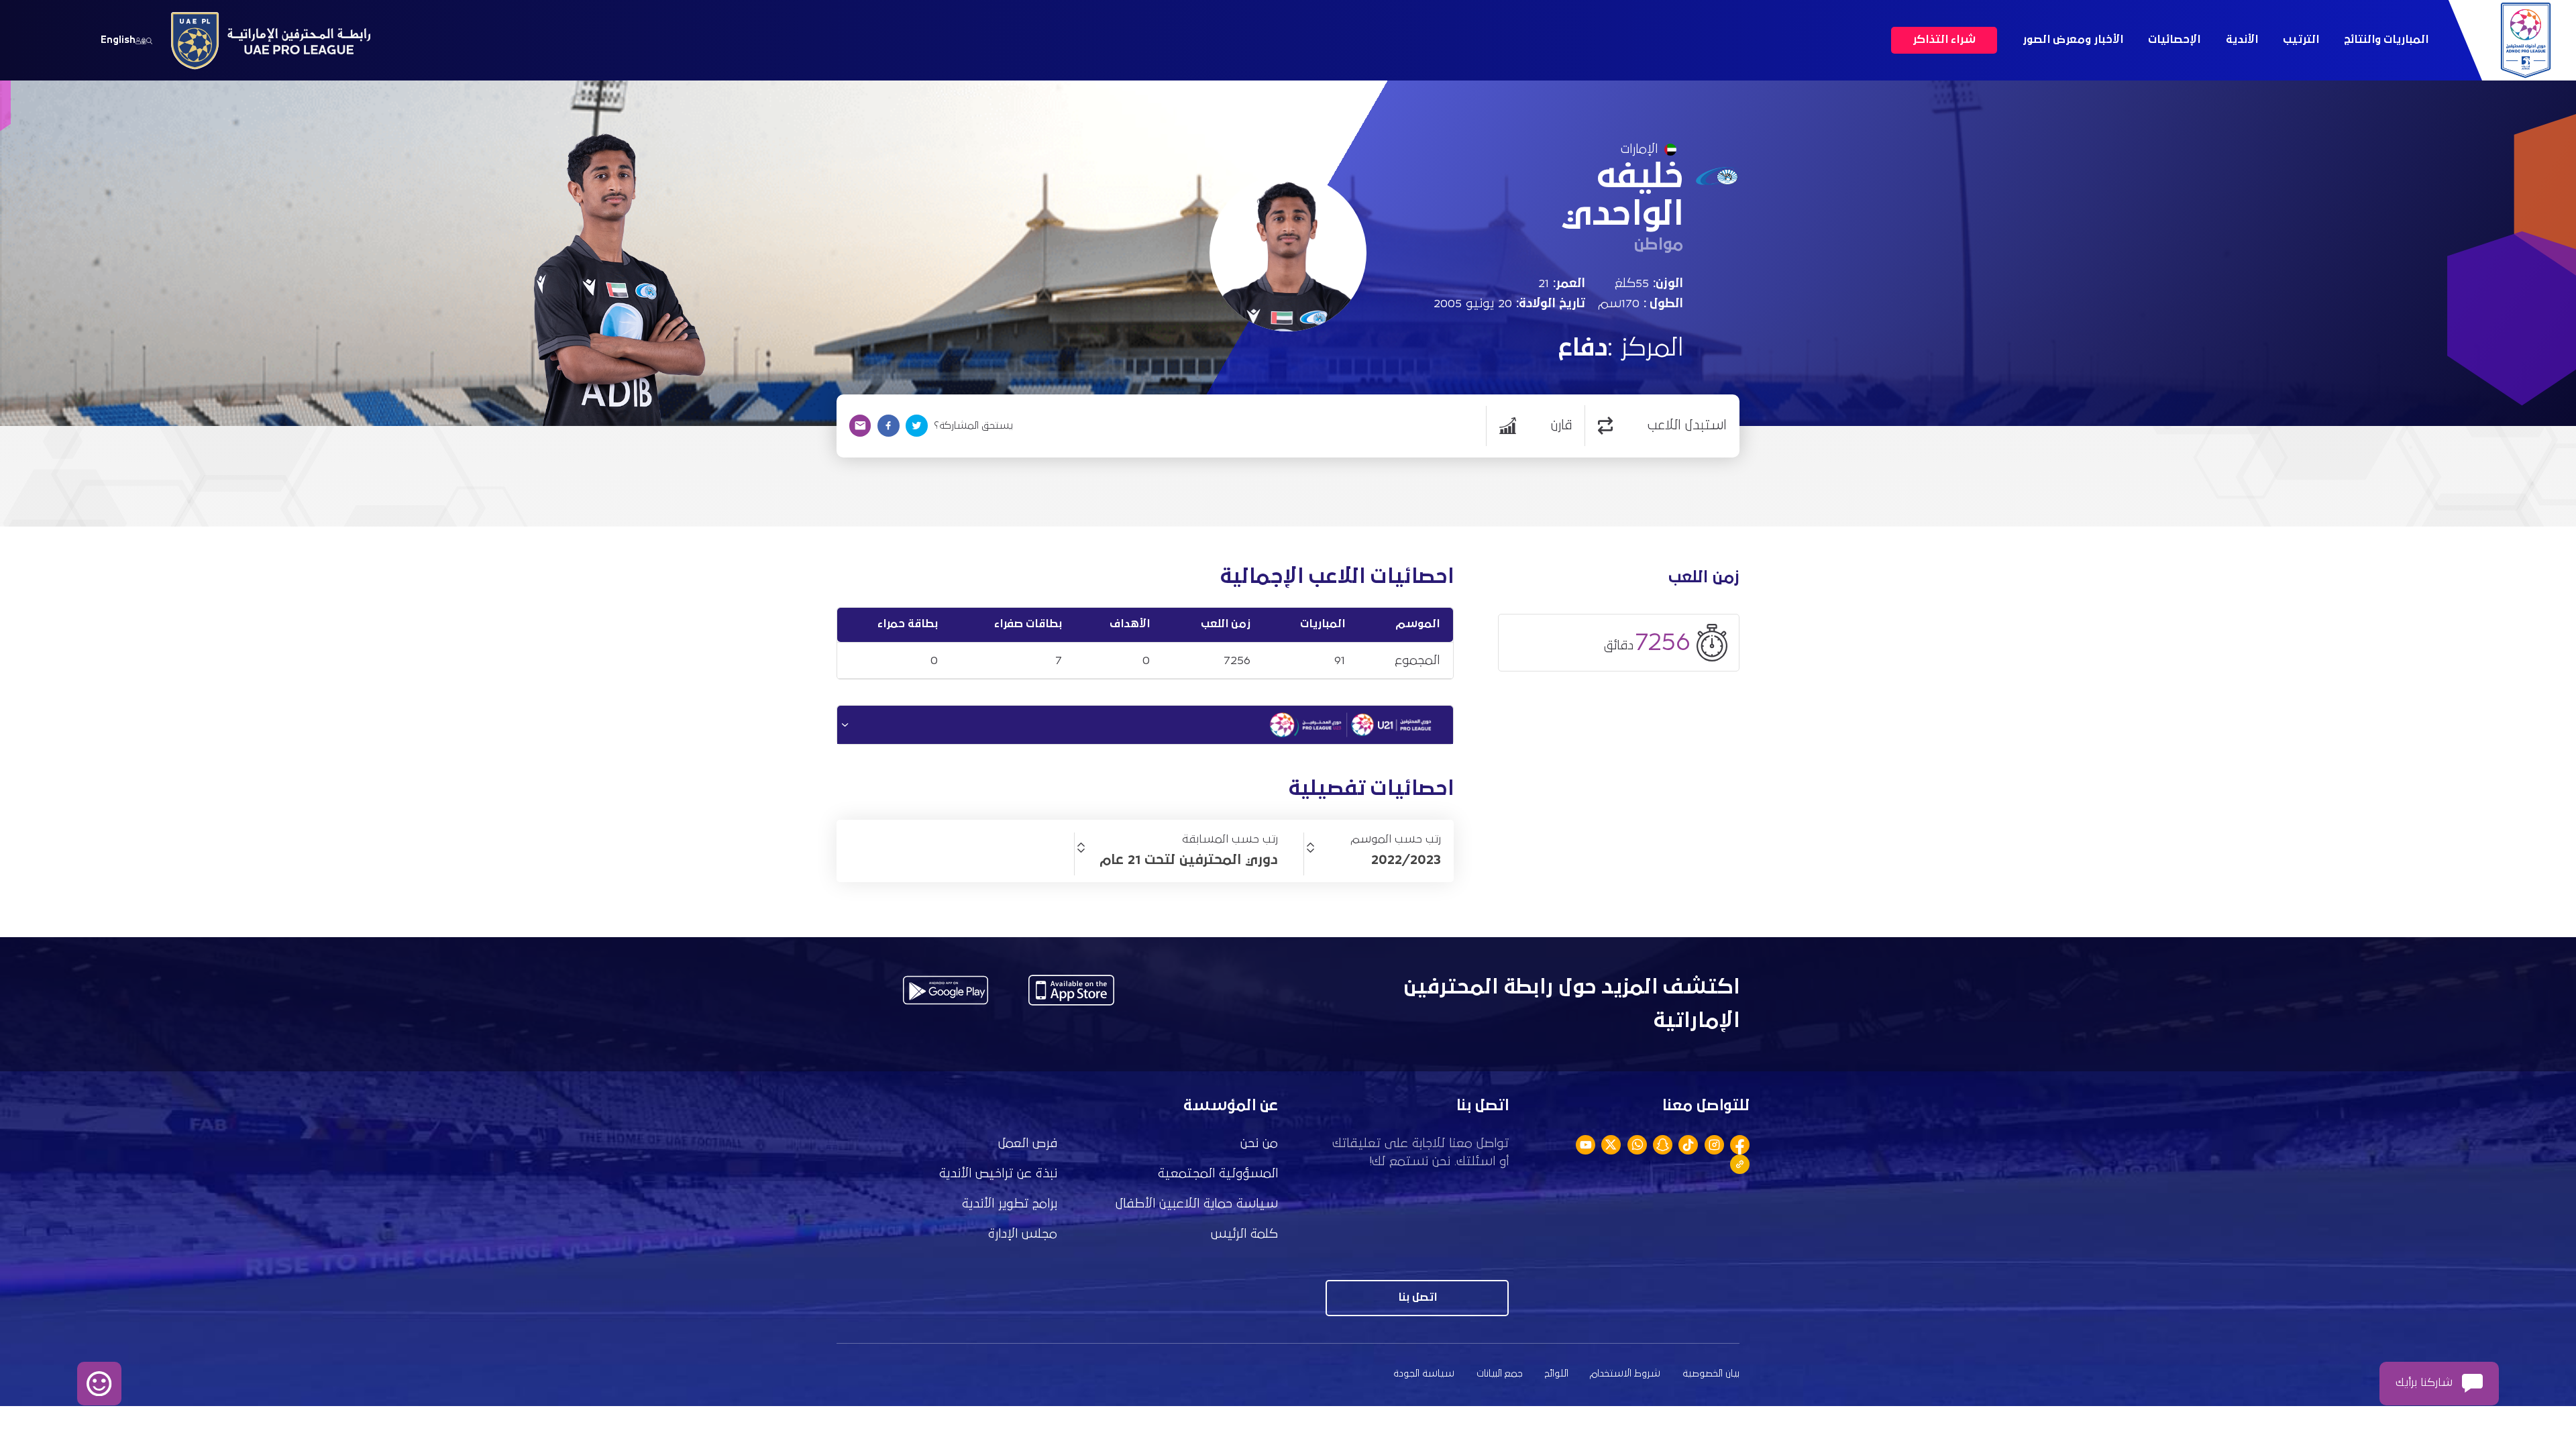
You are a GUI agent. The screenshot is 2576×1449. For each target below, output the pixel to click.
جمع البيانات (1500, 1374)
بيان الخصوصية (1711, 1374)
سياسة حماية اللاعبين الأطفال (1197, 1204)
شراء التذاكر (1944, 40)
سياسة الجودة (1424, 1374)
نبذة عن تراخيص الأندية (998, 1174)
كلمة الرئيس (1244, 1234)
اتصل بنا (1417, 1298)
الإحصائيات (2174, 40)
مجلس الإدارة (1023, 1234)
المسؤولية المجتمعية (1218, 1174)
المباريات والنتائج (2386, 40)
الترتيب (2301, 40)
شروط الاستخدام (1625, 1374)
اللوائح (1557, 1374)
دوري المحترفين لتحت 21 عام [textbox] (1189, 860)
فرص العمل (1028, 1143)
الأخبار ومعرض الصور (2073, 40)
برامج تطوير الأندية (1010, 1204)
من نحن (1259, 1143)
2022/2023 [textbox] (1406, 860)
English (118, 40)
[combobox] (1373, 860)
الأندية (2242, 40)
